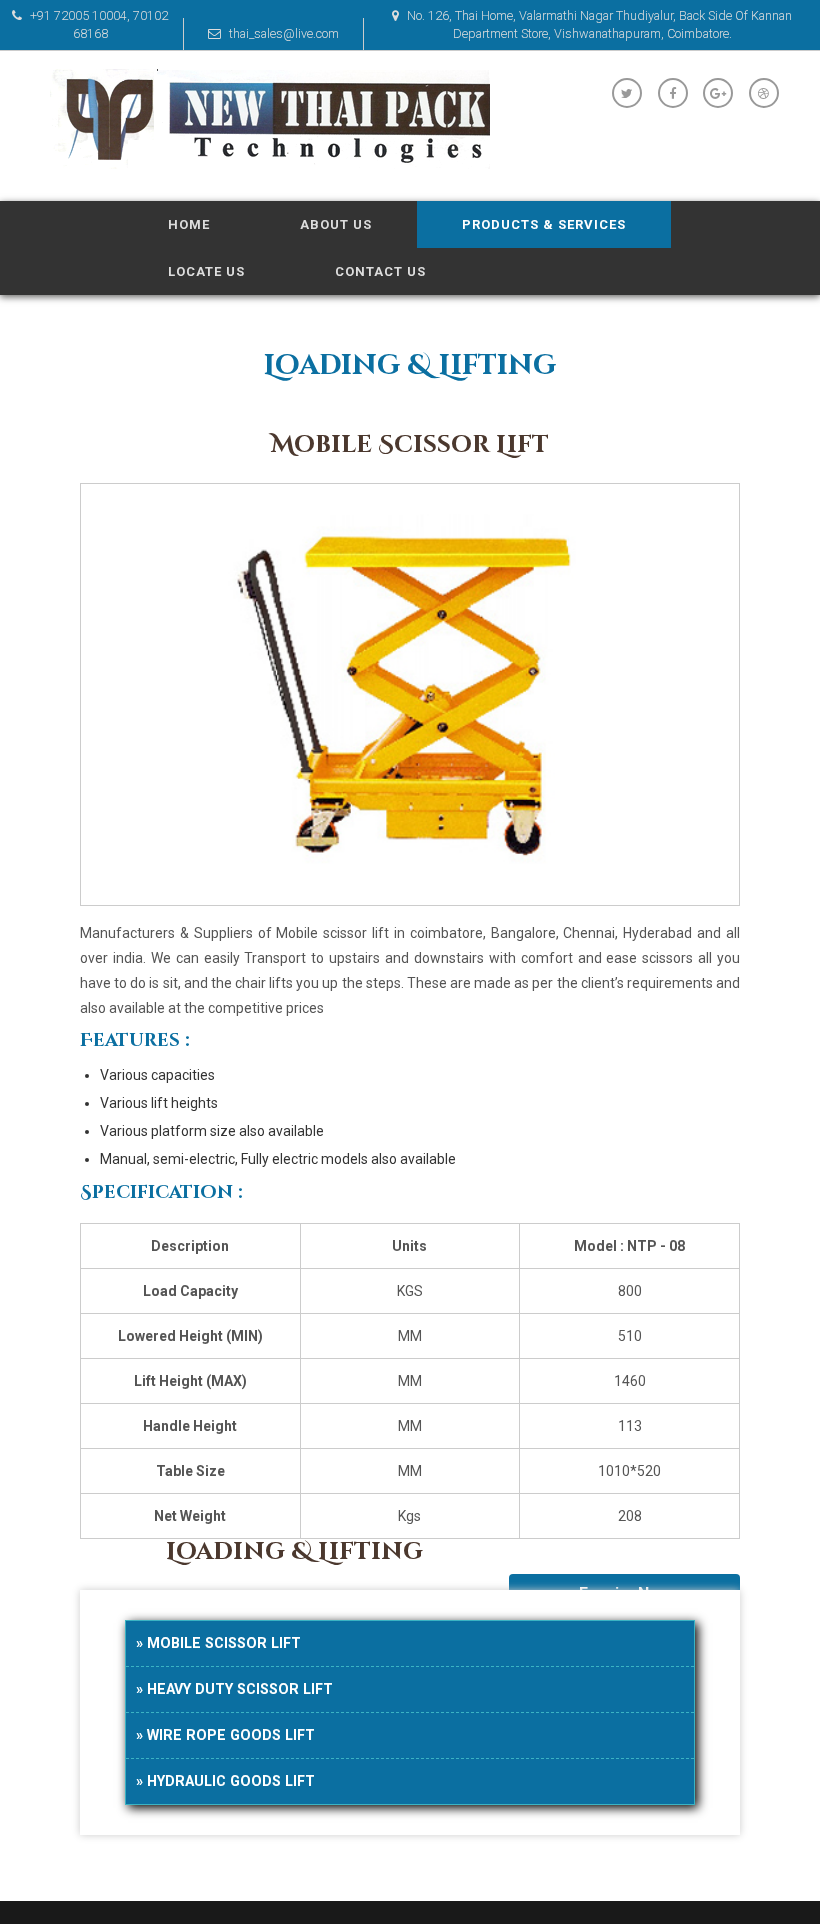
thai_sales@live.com (282, 33)
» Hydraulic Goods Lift (225, 1781)
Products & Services (544, 224)
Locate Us (206, 271)
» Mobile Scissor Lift (218, 1643)
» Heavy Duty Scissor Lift (234, 1689)
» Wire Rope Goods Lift (225, 1735)
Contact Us (380, 271)
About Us (336, 224)
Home (189, 224)
